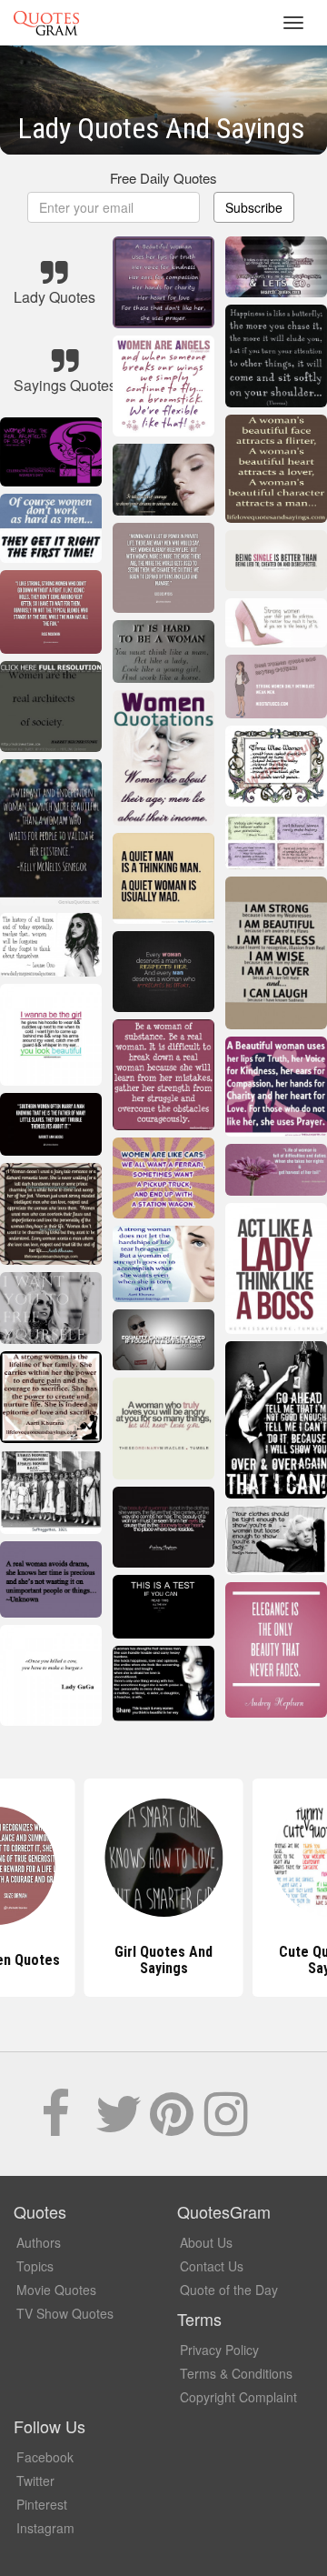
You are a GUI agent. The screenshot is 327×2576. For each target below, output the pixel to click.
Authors (39, 2242)
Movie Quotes (56, 2290)
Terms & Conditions (236, 2373)
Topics (35, 2266)
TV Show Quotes (65, 2313)
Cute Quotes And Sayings (164, 1960)
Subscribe (254, 207)
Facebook (45, 2457)
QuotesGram (46, 23)
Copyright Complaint (238, 2397)
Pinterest (42, 2504)
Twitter (35, 2481)
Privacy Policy (219, 2350)
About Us (206, 2242)
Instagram (45, 2528)
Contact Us (212, 2266)
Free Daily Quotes (163, 178)
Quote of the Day (229, 2290)
